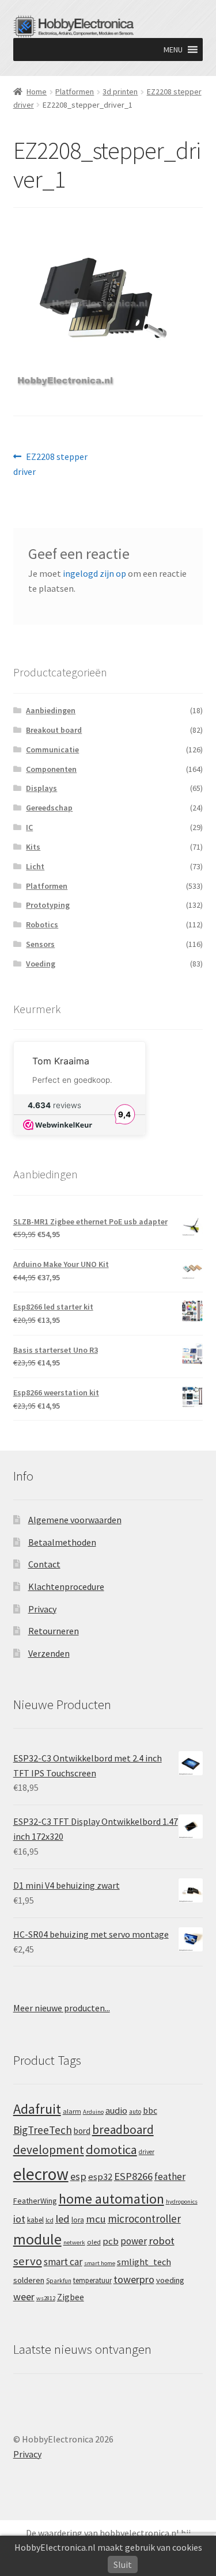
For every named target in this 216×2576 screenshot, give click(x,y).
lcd (50, 2220)
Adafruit (37, 2109)
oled (94, 2242)
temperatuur (92, 2280)
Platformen (75, 92)
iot (19, 2219)
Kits (33, 847)
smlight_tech (144, 2262)
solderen (29, 2280)
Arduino (93, 2112)
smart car (63, 2262)
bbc (150, 2111)
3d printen (120, 92)
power (134, 2241)
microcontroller (144, 2219)
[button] (173, 50)
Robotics (42, 924)
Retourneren (54, 1631)
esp (78, 2176)
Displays (41, 788)
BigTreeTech (43, 2130)
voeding (170, 2280)
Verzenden (49, 1653)
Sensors (40, 944)
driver (147, 2152)
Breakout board (54, 730)
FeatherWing (35, 2201)
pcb (111, 2241)
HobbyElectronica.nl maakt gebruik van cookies (108, 2547)
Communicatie (52, 749)
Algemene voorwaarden (75, 1520)
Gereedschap (49, 808)
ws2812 (46, 2298)
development (49, 2150)
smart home (100, 2263)
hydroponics (182, 2202)
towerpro (134, 2279)
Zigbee (71, 2297)
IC (29, 827)
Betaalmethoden (62, 1542)
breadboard (123, 2130)
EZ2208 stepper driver (51, 464)
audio (116, 2110)
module (37, 2239)
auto (135, 2111)
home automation (111, 2199)
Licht (35, 866)
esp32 (100, 2177)
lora (78, 2220)
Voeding (41, 964)
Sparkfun (59, 2281)
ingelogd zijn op (94, 573)
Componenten (51, 769)
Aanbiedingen (51, 710)
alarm (72, 2111)
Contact (44, 1564)
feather (170, 2177)
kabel (35, 2220)
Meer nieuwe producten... (62, 2008)
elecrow (41, 2174)
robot (162, 2241)
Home (37, 92)
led (62, 2219)
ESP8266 (133, 2176)
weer (24, 2297)
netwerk (74, 2242)
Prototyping (48, 905)
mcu (96, 2219)
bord (82, 2131)
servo (28, 2261)
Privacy (42, 1609)
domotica (111, 2149)
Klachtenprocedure (66, 1586)
